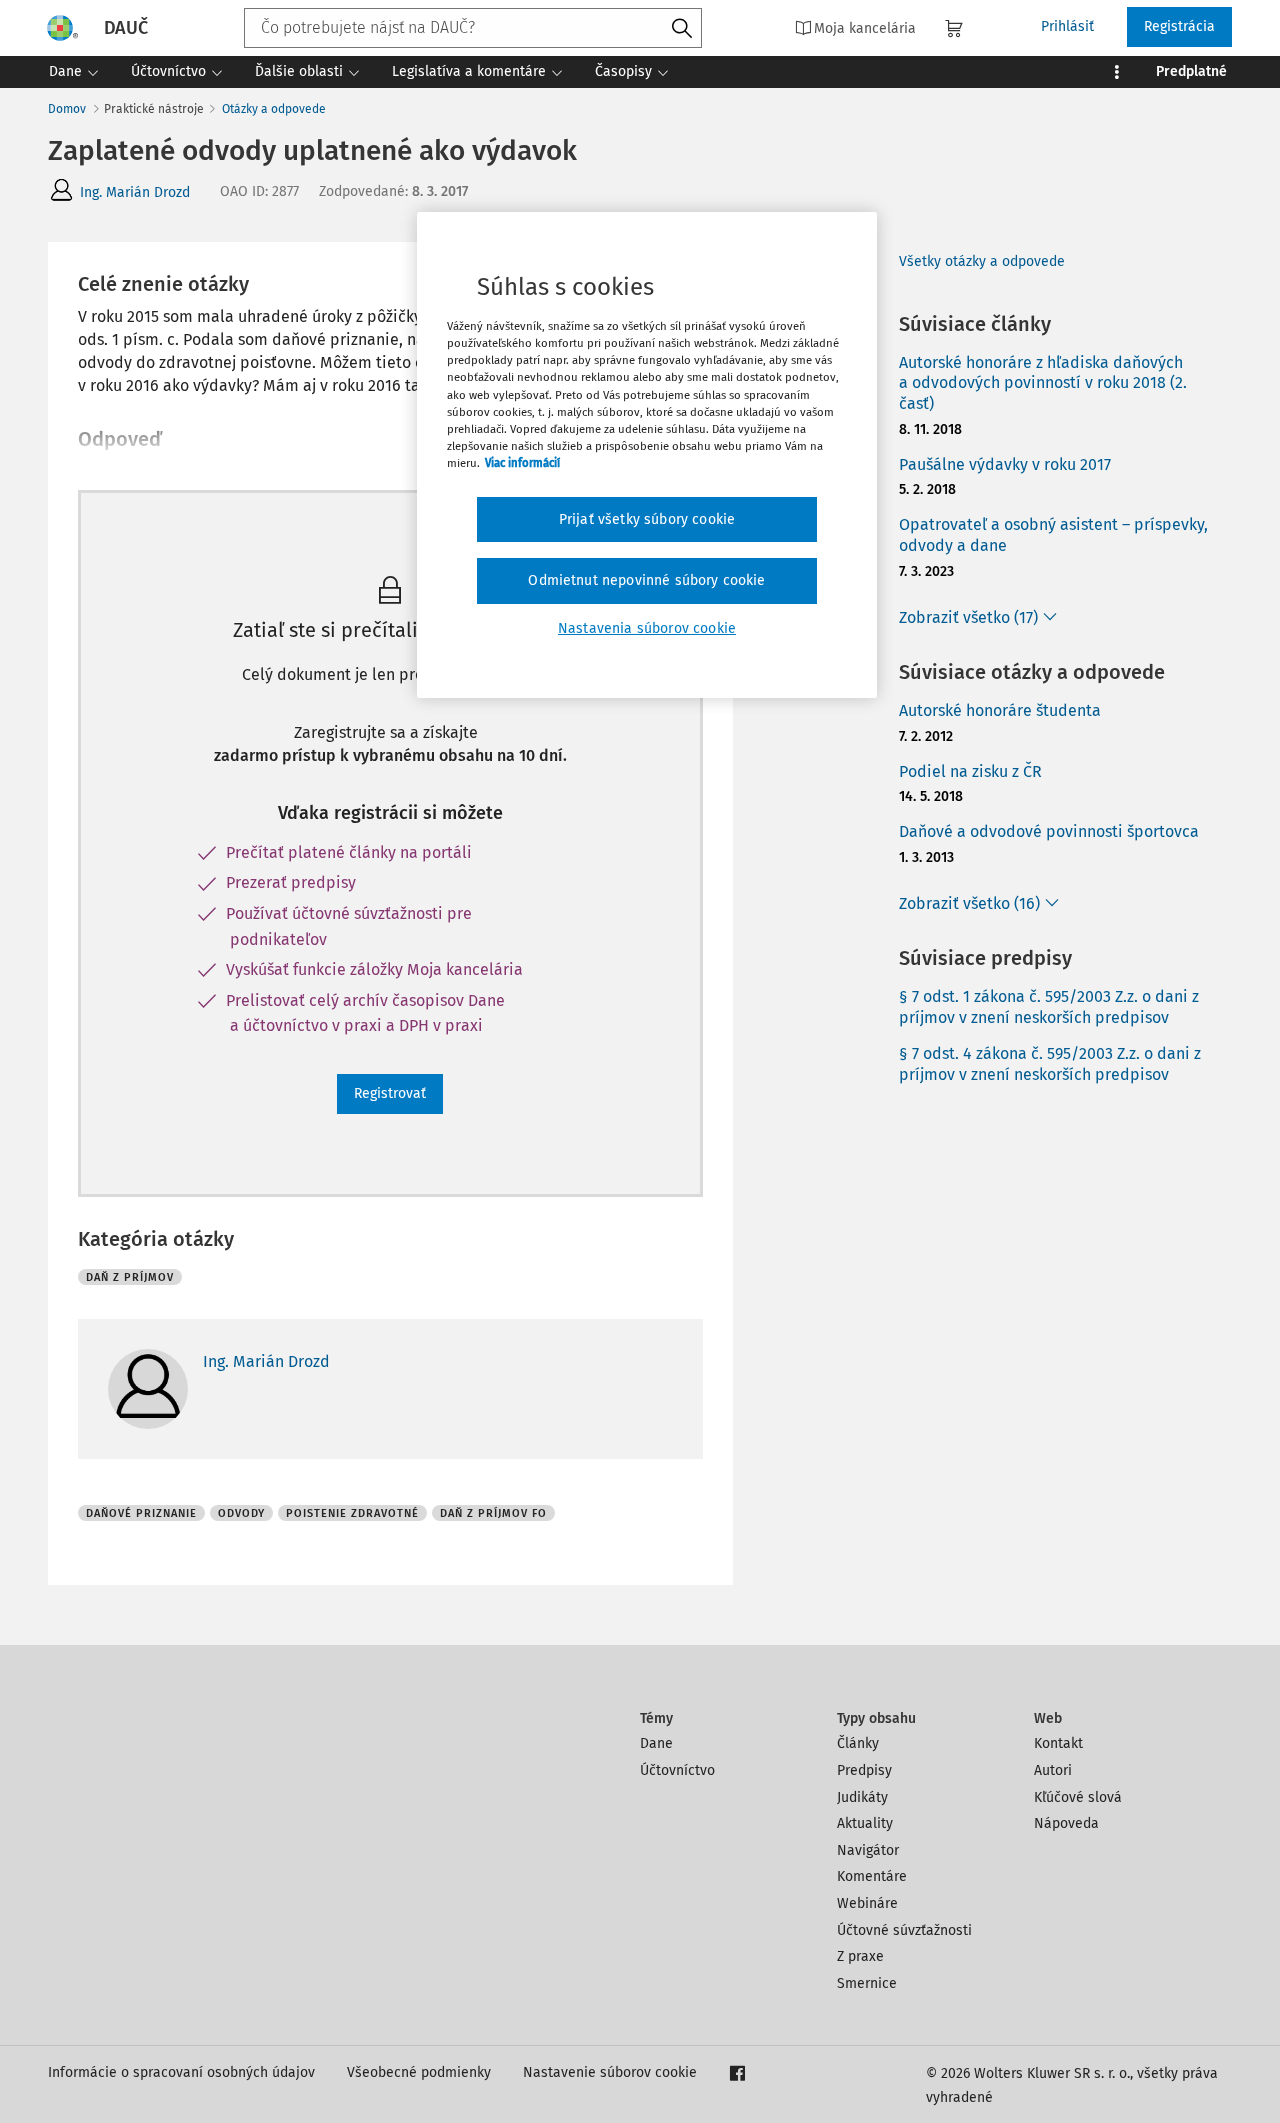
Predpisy (864, 1770)
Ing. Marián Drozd (135, 192)
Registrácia (1179, 26)
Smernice (867, 1983)
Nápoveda (1066, 1823)
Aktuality (865, 1823)
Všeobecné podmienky (419, 2072)
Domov (67, 109)
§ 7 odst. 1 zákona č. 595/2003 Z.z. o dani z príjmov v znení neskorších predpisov (1049, 1007)
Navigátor (868, 1850)
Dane (656, 1743)
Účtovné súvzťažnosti (904, 1930)
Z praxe (860, 1956)
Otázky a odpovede (274, 109)
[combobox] (473, 28)
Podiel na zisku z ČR (970, 771)
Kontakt (1058, 1743)
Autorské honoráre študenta (1000, 710)
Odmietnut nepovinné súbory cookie (646, 580)
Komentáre (872, 1876)
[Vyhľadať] (682, 29)
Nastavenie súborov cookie (610, 2072)
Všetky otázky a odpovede (982, 261)
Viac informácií (522, 463)
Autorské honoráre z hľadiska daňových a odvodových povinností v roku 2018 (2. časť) (1043, 383)
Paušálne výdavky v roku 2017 (1005, 464)
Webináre (867, 1903)
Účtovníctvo (677, 1770)
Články (858, 1743)
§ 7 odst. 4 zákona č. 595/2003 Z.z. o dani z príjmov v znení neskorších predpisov (1050, 1064)
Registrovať (390, 1093)
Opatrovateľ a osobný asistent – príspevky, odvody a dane (1053, 535)
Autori (1053, 1770)
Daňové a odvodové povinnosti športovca (1049, 831)
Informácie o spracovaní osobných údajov (181, 2072)
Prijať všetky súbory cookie (647, 519)
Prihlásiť (1067, 26)
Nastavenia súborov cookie (647, 628)
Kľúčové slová (1078, 1797)
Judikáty (862, 1797)
